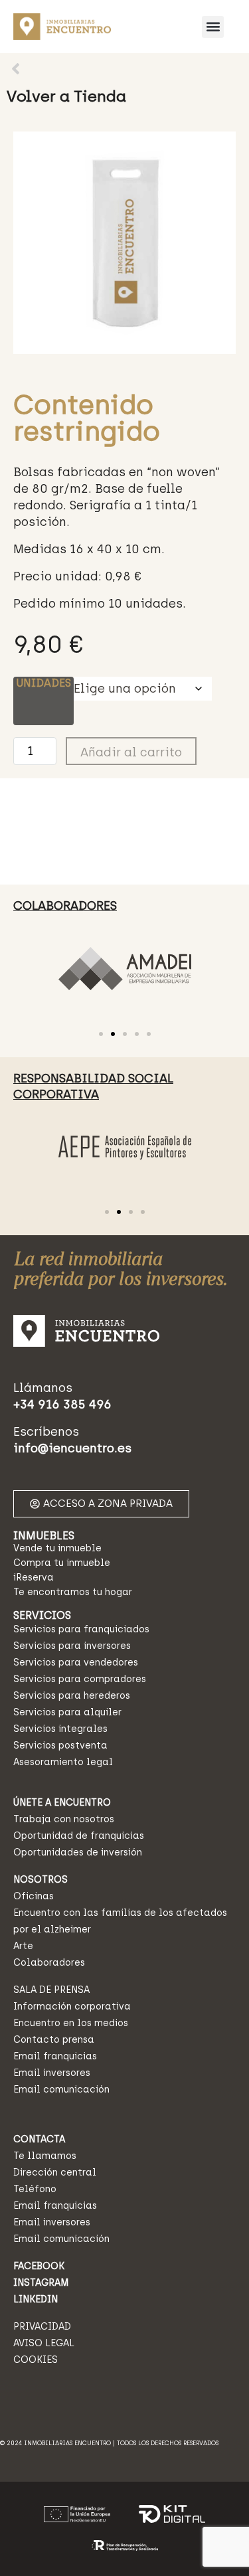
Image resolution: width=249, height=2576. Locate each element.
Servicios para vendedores (76, 1663)
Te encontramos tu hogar (73, 1592)
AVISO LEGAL (44, 2343)
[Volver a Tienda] (16, 69)
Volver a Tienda (66, 96)
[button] (213, 27)
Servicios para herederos (72, 1696)
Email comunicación (61, 2090)
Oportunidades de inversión (78, 1852)
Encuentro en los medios (71, 2023)
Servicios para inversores (72, 1646)
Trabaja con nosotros (64, 1819)
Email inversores (52, 2073)
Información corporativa (72, 2007)
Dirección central (55, 2173)
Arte (23, 1946)
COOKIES (36, 2360)
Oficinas (34, 1896)
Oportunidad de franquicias (79, 1836)
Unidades (43, 683)
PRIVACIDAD (42, 2327)
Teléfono (35, 2189)
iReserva (34, 1578)
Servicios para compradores (80, 1679)
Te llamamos (45, 2156)
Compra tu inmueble (62, 1563)
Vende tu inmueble (57, 1548)
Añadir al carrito (131, 752)
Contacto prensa (54, 2040)
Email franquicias (55, 2056)
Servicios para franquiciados (81, 1629)
